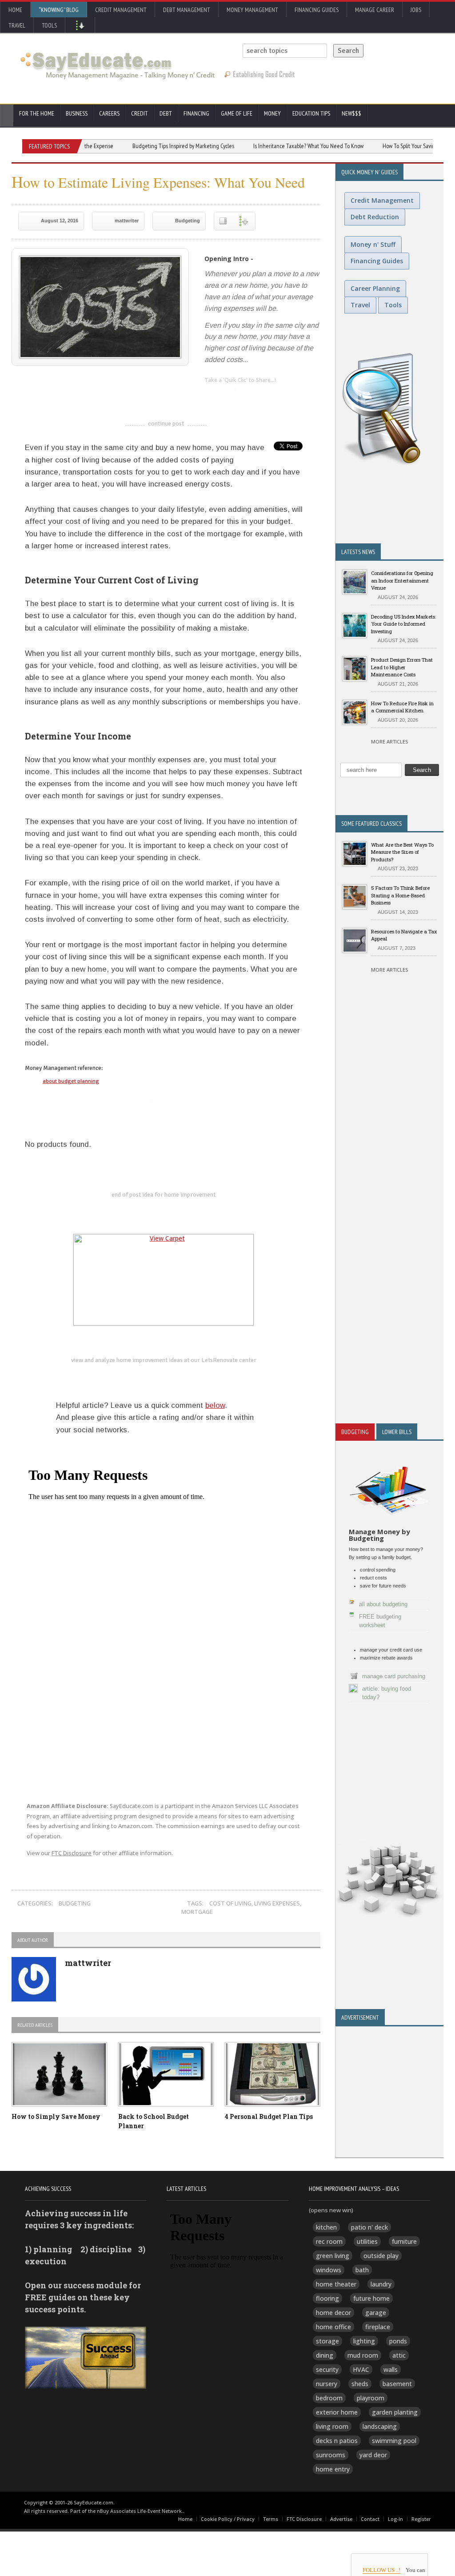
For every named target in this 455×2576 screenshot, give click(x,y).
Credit (140, 113)
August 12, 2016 (60, 221)
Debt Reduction (375, 217)
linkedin (211, 394)
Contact (370, 2519)
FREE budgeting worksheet (380, 1621)
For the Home (37, 113)
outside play (381, 2256)
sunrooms (331, 2455)
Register (421, 2519)
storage (327, 2341)
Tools (49, 25)
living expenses (277, 1903)
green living (333, 2256)
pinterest (264, 394)
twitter (229, 394)
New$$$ (351, 113)
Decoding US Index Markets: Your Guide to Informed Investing (403, 624)
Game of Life (237, 113)
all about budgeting (383, 1604)
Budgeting (188, 221)
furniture (404, 2241)
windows (329, 2270)
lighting (364, 2341)
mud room (363, 2355)
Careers (109, 113)
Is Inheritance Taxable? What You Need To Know (274, 146)
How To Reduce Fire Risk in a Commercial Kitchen (402, 707)
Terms (271, 2519)
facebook (247, 394)
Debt (166, 113)
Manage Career (375, 10)
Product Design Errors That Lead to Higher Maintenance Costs (402, 667)
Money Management (252, 10)
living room (332, 2426)
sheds (360, 2384)
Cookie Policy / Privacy (228, 2519)
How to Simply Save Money (56, 2116)
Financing (196, 113)
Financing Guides (317, 10)
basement (397, 2384)
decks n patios (337, 2441)
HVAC (361, 2369)
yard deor (373, 2455)
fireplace (378, 2327)
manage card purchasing (394, 1676)
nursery (327, 2384)
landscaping (380, 2426)
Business (77, 113)
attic (399, 2355)
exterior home (337, 2412)
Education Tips (311, 113)
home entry (333, 2469)
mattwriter (127, 221)
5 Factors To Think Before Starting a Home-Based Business (400, 895)
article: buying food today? (387, 1693)
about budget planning (71, 1081)
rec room (329, 2241)
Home (15, 10)
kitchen (326, 2227)
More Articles (389, 741)
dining (325, 2355)
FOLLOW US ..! (381, 2570)
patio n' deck (369, 2227)
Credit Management (121, 10)
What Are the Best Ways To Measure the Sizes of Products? (402, 852)
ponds (398, 2341)
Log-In (395, 2519)
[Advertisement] (389, 1246)
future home (371, 2298)
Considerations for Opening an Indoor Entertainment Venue (402, 580)
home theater (336, 2284)
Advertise (341, 2519)
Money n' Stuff (373, 244)
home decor (333, 2313)
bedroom (329, 2398)
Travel (17, 25)
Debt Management (187, 10)
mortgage (197, 1912)
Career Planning (375, 288)
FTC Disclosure (72, 1853)
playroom (371, 2398)
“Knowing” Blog (59, 10)
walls (391, 2369)
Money (272, 113)
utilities (367, 2241)
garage (376, 2313)
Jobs (416, 10)
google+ (179, 1103)
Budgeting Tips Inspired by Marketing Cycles (149, 146)
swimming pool (394, 2441)
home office (333, 2327)
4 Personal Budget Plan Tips (269, 2116)
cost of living (230, 1903)
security (327, 2369)
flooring (327, 2298)
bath (362, 2270)
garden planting (395, 2412)
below (215, 1405)
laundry (381, 2284)
